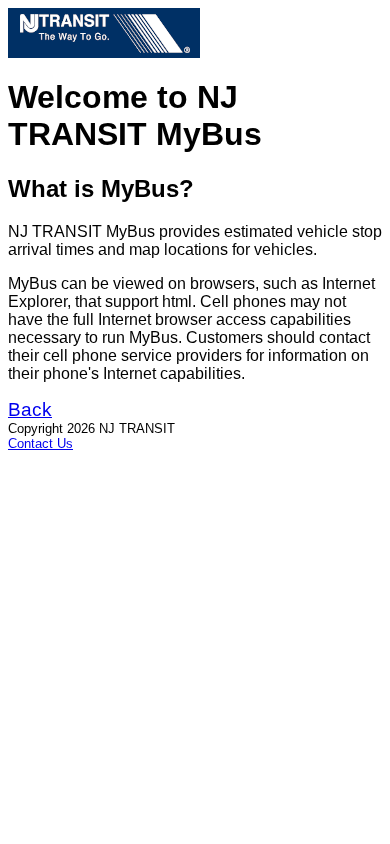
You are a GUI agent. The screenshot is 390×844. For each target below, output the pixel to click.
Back (30, 409)
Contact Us (40, 443)
